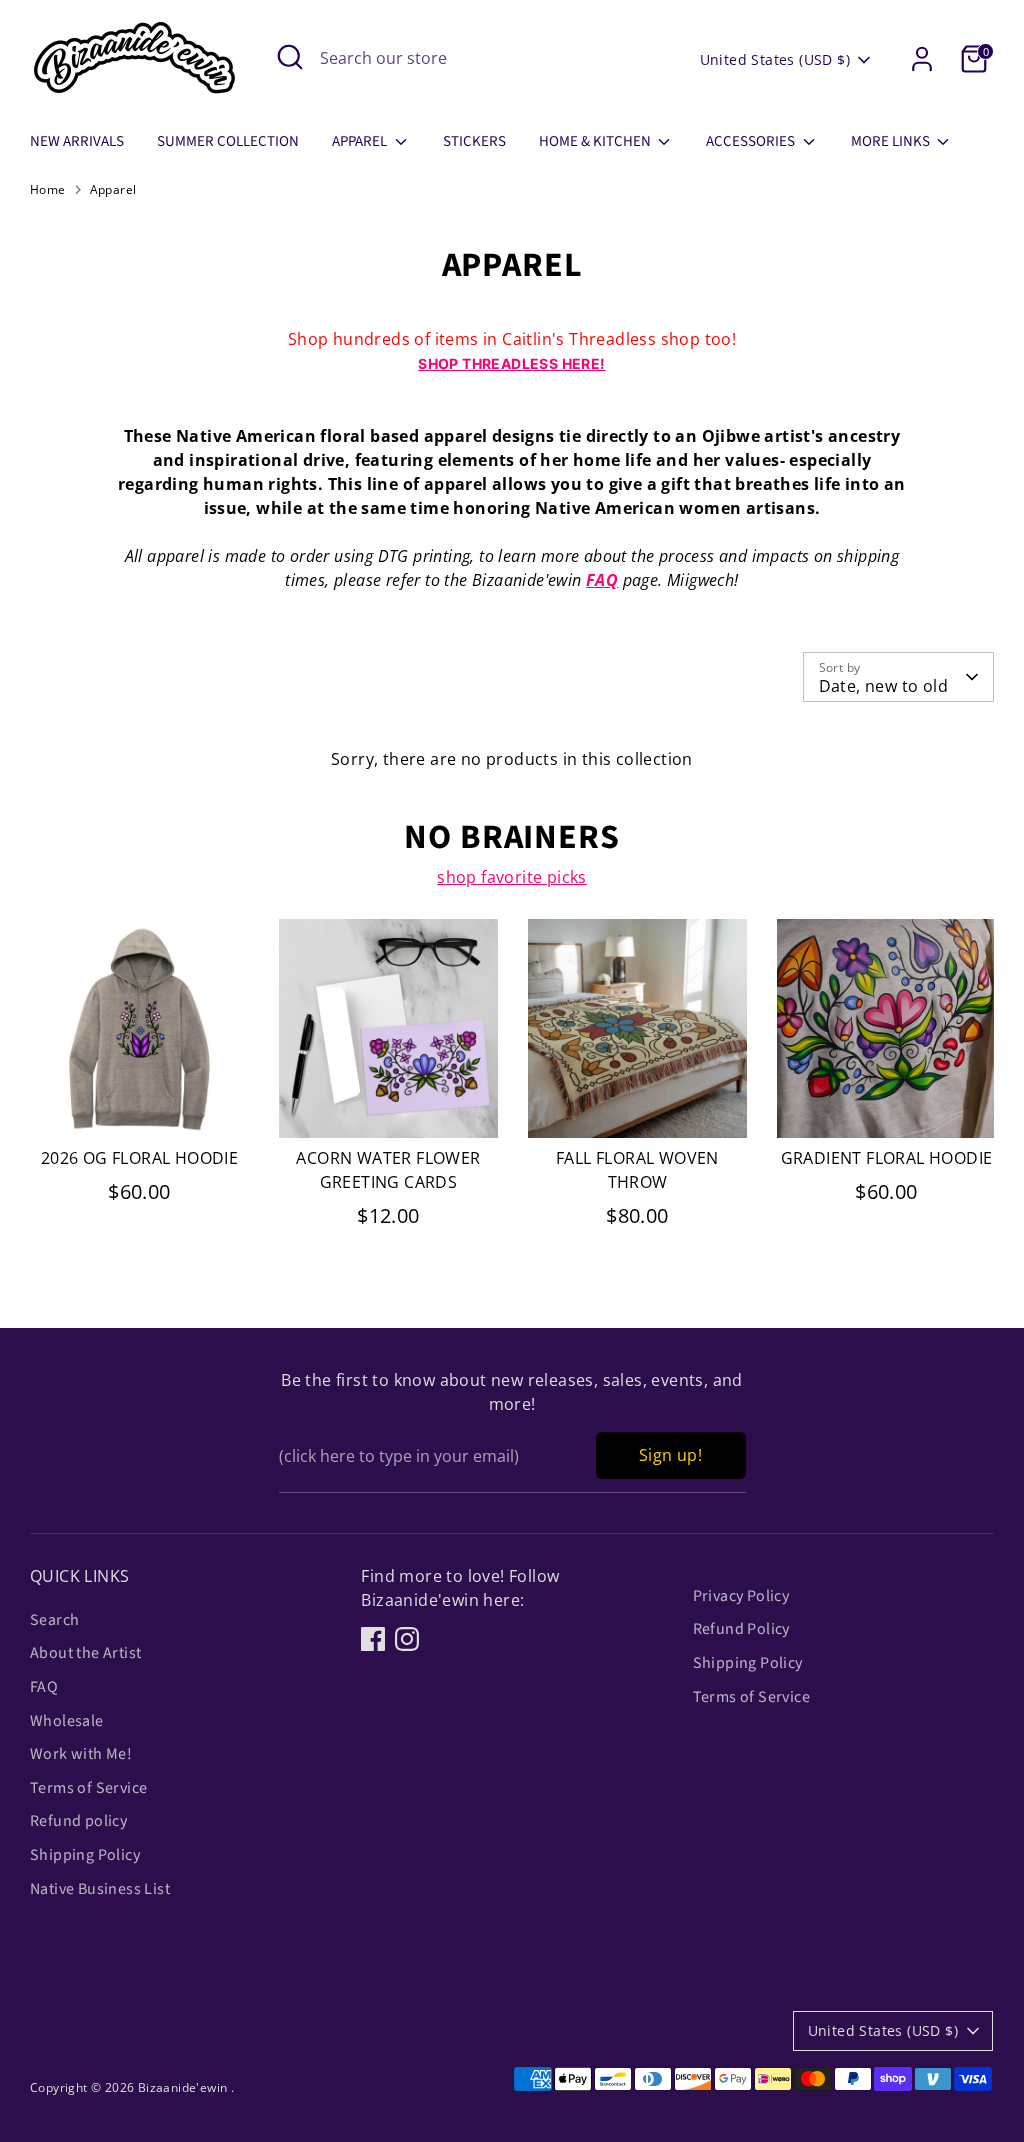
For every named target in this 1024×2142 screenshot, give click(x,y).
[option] (124, 1081)
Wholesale (67, 1721)
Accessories (752, 141)
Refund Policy (741, 1629)
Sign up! (670, 1455)
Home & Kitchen (596, 141)
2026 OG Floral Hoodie (139, 1158)
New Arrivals (77, 141)
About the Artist (85, 1653)
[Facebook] (373, 1639)
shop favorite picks (512, 877)
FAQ (602, 580)
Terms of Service (88, 1788)
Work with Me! (81, 1754)
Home (48, 189)
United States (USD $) (775, 59)
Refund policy (78, 1821)
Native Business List (100, 1889)
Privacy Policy (741, 1596)
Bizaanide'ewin (184, 2087)
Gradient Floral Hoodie (887, 1158)
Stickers (474, 141)
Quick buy (141, 1105)
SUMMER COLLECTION (228, 141)
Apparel (361, 141)
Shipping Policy (85, 1855)
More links (892, 141)
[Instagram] (407, 1639)
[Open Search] (290, 57)
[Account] (922, 59)
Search (54, 1620)
